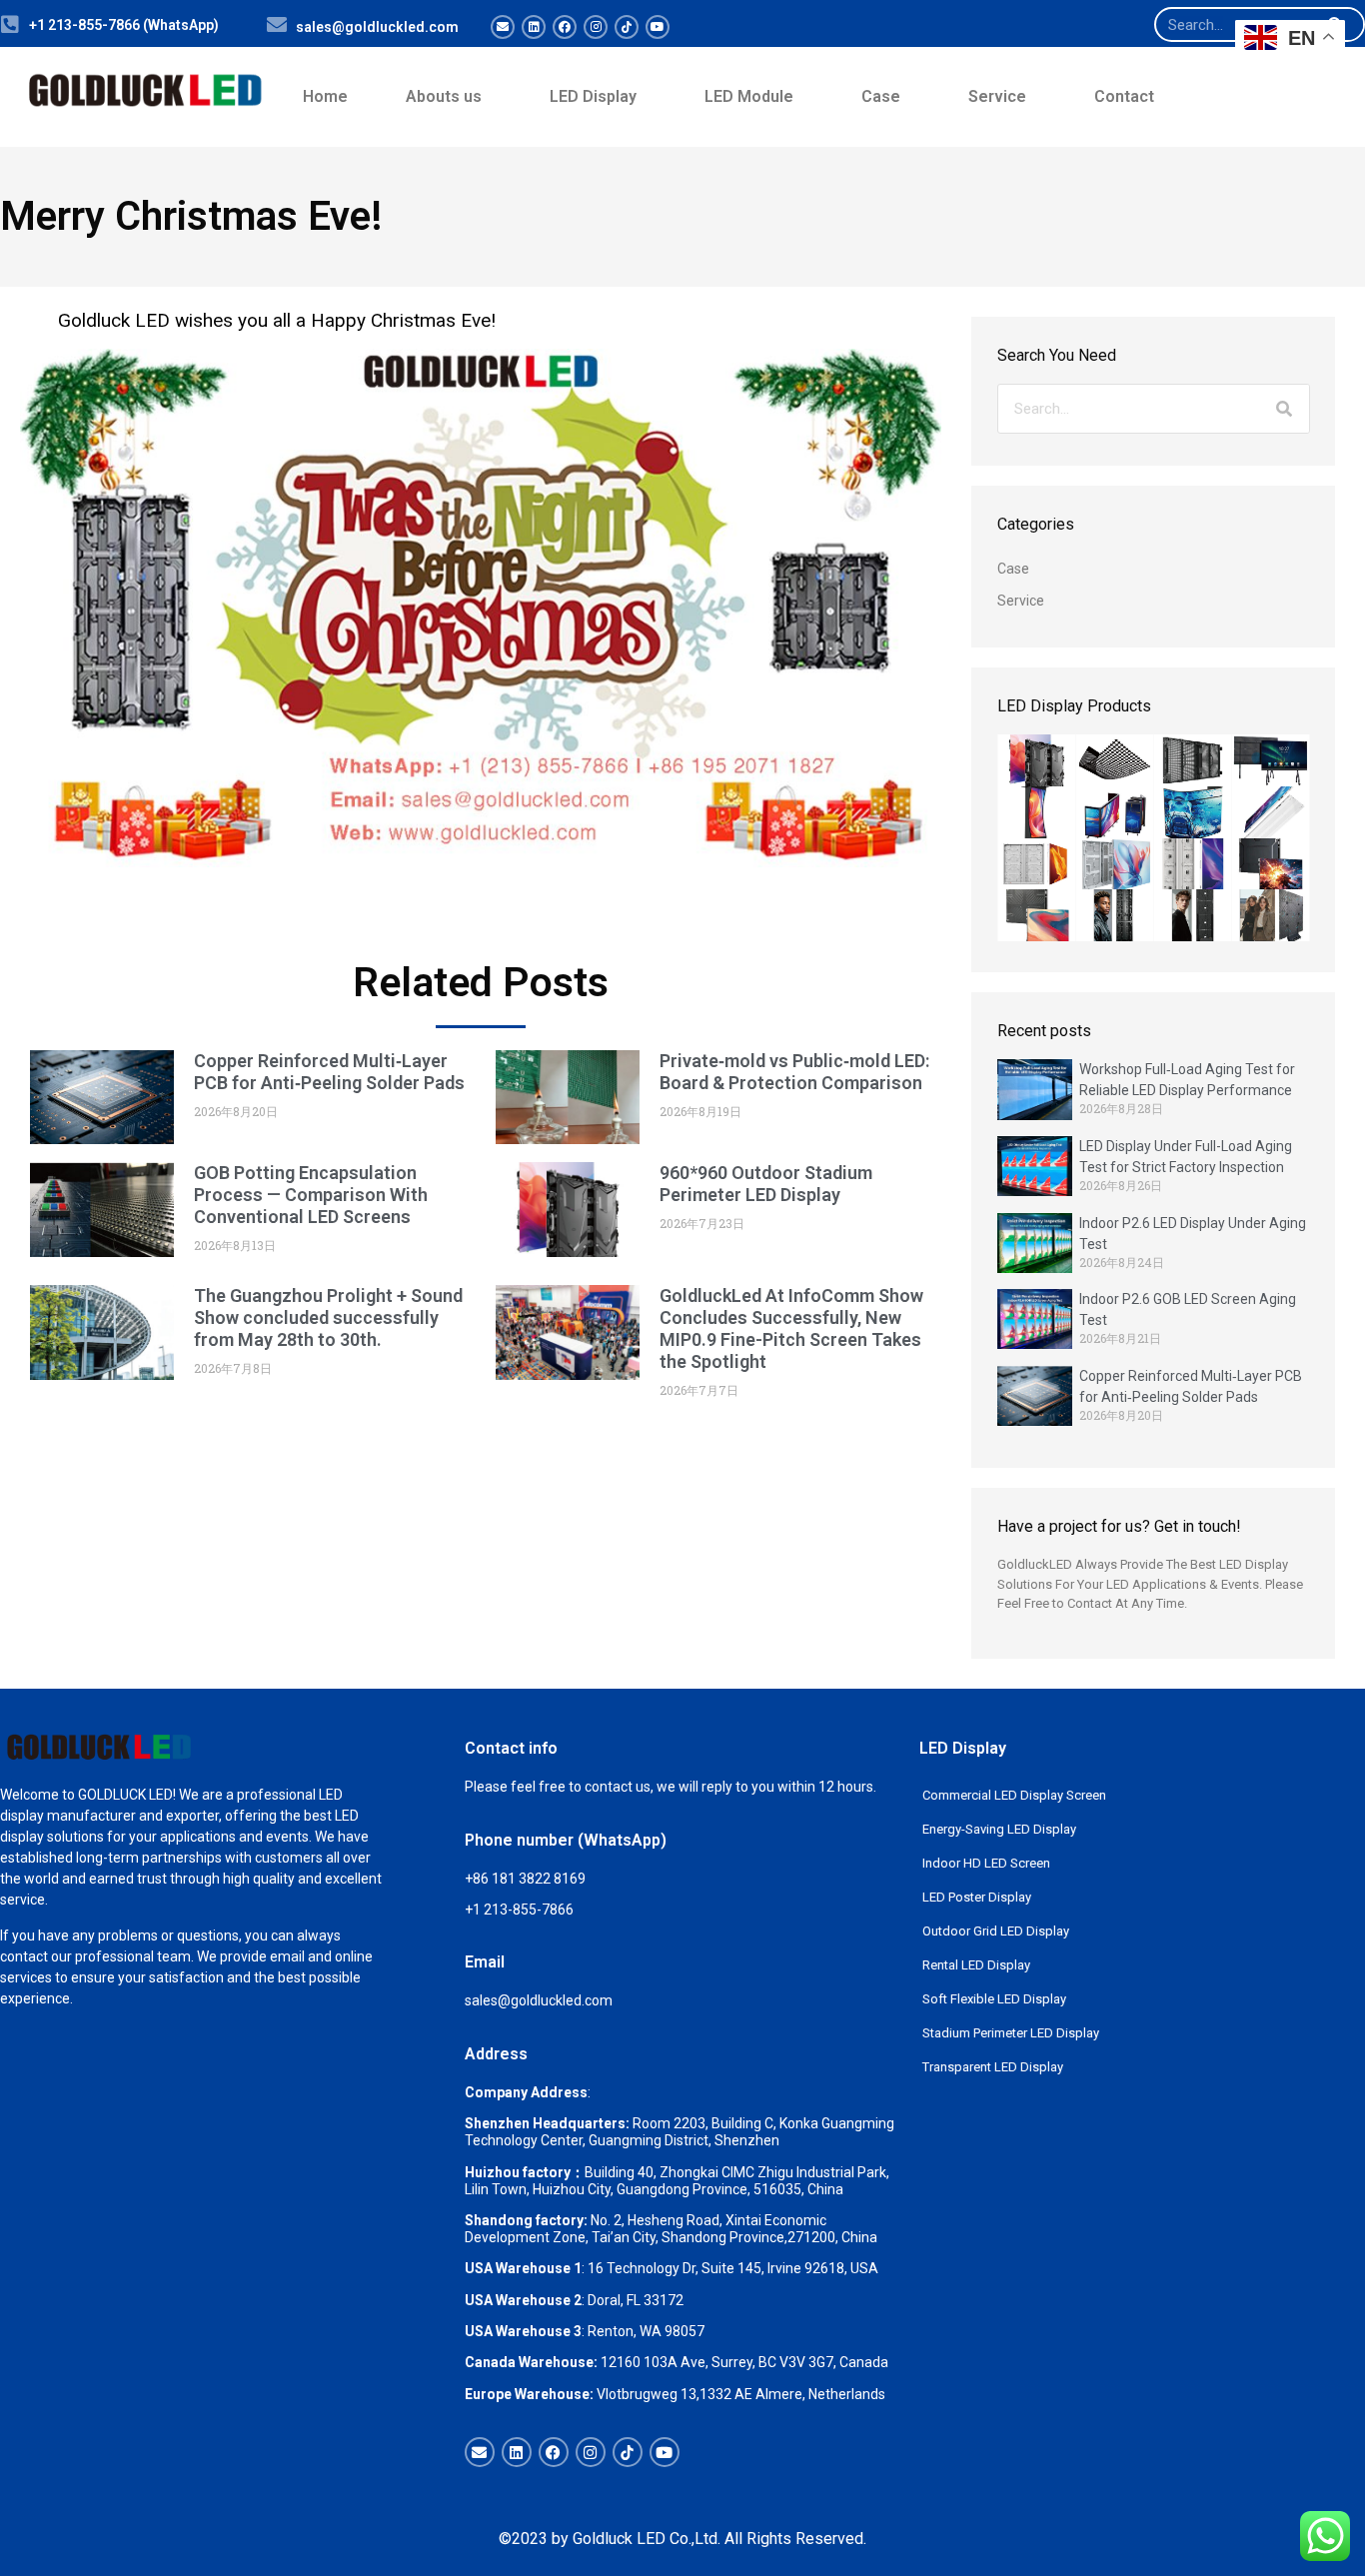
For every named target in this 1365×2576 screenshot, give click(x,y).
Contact (1124, 96)
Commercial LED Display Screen (1014, 1795)
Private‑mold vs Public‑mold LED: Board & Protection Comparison (794, 1072)
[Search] (1284, 409)
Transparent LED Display (993, 2067)
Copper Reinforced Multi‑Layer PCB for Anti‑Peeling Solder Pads (329, 1072)
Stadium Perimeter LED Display (1011, 2033)
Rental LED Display (976, 1965)
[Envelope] (503, 27)
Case (881, 96)
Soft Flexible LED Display (994, 1999)
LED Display (593, 96)
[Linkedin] (534, 27)
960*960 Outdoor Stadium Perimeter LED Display (766, 1184)
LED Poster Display (977, 1897)
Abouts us (444, 96)
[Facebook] (565, 27)
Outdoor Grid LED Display (996, 1931)
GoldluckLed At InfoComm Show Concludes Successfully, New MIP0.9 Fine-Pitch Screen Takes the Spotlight (791, 1328)
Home (325, 96)
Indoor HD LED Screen (986, 1863)
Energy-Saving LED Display (999, 1829)
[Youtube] (658, 27)
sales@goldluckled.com (377, 27)
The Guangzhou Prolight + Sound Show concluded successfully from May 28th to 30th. (328, 1317)
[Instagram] (596, 27)
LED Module (749, 96)
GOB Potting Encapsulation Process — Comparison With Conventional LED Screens (311, 1195)
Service (997, 96)
